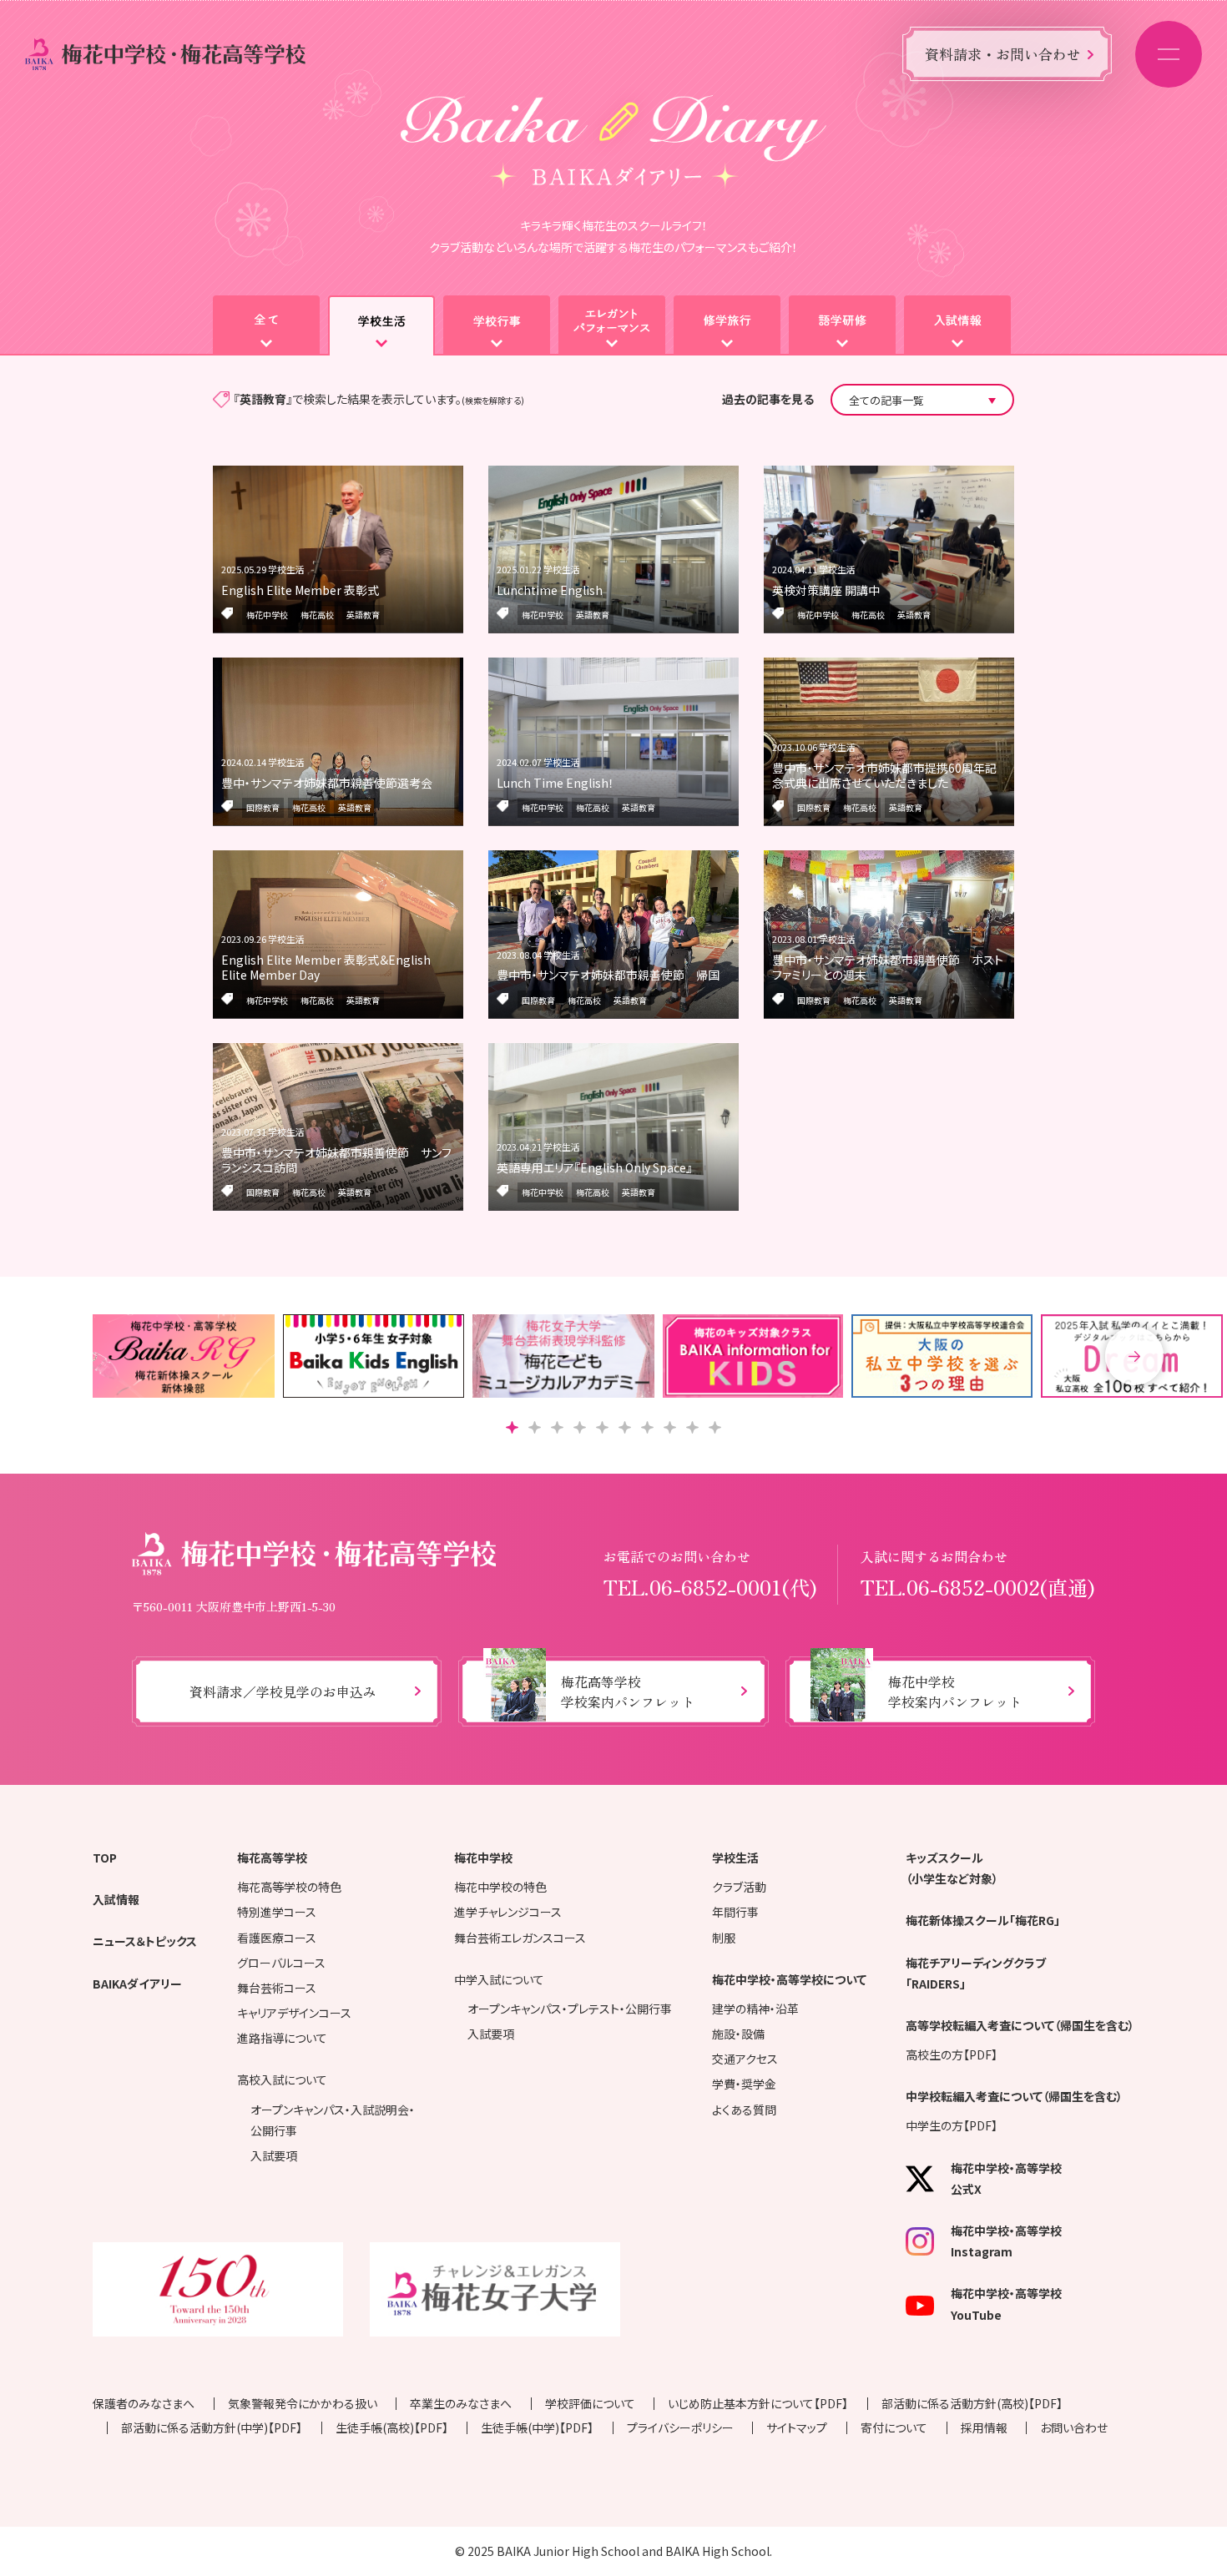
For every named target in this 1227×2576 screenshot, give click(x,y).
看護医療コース (277, 1938)
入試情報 (116, 1899)
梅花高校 (317, 615)
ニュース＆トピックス (145, 1941)
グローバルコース (281, 1963)
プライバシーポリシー (680, 2427)
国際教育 (263, 807)
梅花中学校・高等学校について (789, 1979)
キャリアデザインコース (294, 2013)
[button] (1134, 1356)
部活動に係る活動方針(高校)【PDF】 (972, 2403)
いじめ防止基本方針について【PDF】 (758, 2403)
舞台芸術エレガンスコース (520, 1938)
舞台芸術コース (277, 1988)
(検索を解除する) (493, 400)
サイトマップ (797, 2427)
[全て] (266, 325)
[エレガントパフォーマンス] (612, 325)
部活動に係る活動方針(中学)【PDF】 (212, 2427)
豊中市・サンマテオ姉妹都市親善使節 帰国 (608, 975)
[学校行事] (497, 325)
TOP (105, 1858)
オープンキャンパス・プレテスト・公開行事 (570, 2009)
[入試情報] (957, 325)
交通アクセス (745, 2059)
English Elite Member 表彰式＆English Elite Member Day (326, 967)
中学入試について (499, 1979)
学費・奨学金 (744, 2084)
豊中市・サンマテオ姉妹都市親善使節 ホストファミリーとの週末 (888, 967)
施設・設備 (738, 2034)
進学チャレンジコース (508, 1912)
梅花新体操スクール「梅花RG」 (983, 1920)
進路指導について (282, 2038)
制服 (724, 1938)
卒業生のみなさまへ (461, 2403)
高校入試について (282, 2079)
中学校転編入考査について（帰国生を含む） (1014, 2096)
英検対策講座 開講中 (826, 590)
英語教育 (363, 615)
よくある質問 (744, 2110)
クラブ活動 (739, 1887)
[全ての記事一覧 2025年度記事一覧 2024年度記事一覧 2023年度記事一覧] (922, 400)
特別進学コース (277, 1912)
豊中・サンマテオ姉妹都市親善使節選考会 (327, 783)
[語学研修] (842, 325)
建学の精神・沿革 (755, 2009)
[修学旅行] (727, 325)
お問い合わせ (1074, 2427)
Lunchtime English (550, 590)
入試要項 (274, 2155)
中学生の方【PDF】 (952, 2125)
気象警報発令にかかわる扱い (303, 2403)
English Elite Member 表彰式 (300, 590)
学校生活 (735, 1858)
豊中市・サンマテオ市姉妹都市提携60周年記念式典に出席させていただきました (884, 775)
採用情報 (984, 2427)
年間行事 (735, 1912)
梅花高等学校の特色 (289, 1887)
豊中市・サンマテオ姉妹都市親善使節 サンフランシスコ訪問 (336, 1160)
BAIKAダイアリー (137, 1984)
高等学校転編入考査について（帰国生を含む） (1020, 2025)
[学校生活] (381, 325)
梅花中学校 (267, 615)
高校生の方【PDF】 (952, 2054)
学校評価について (590, 2403)
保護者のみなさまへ (144, 2403)
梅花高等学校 (272, 1858)
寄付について (894, 2427)
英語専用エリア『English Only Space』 (594, 1167)
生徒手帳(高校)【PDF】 (392, 2427)
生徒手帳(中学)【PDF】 (537, 2427)
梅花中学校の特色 (500, 1887)
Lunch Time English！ (555, 783)
